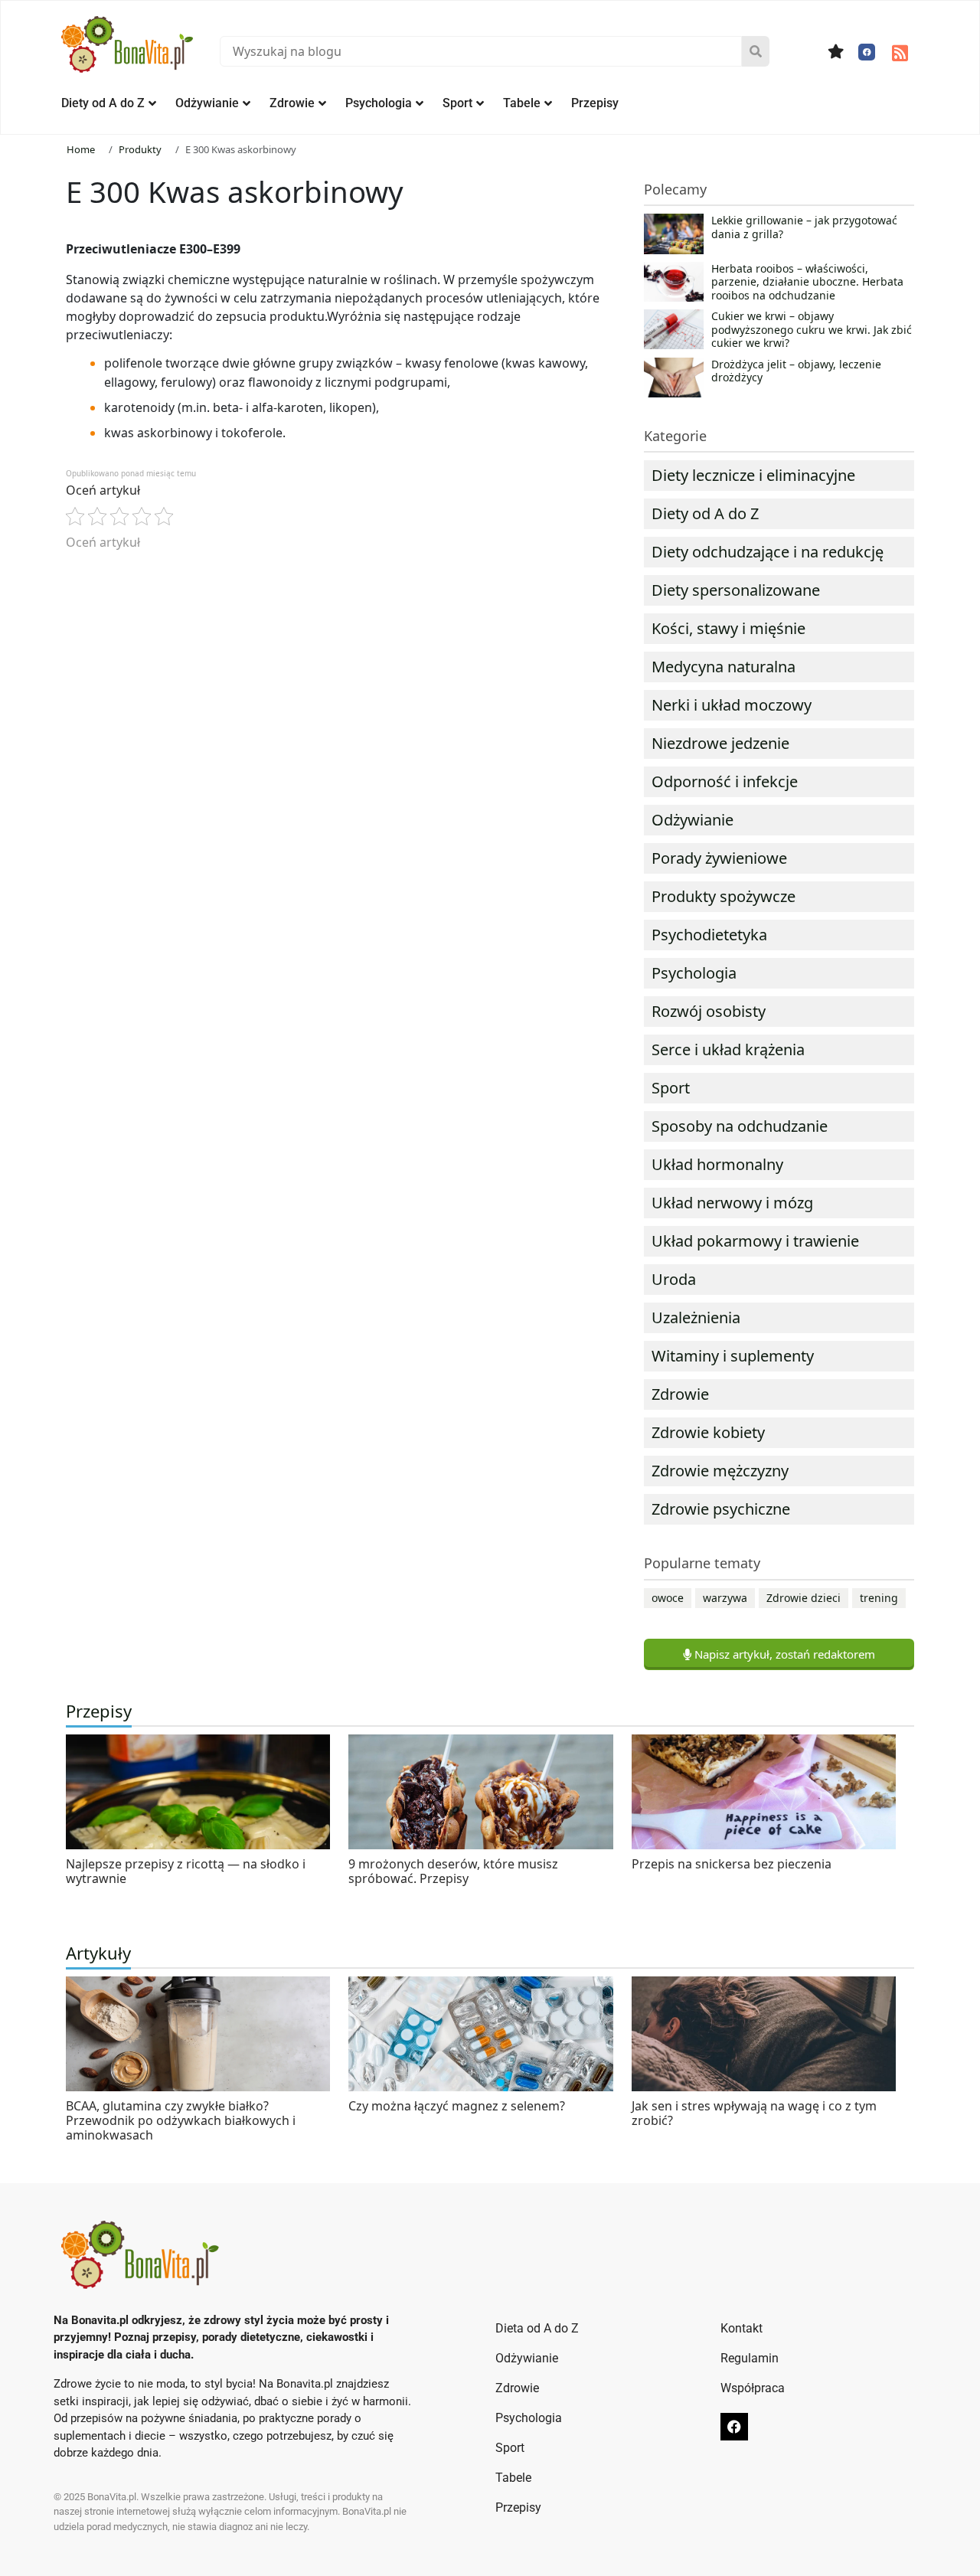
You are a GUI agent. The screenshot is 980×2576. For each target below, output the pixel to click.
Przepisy (595, 103)
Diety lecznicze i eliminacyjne (753, 475)
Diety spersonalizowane (736, 590)
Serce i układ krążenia (728, 1049)
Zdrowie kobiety (708, 1432)
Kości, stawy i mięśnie (728, 628)
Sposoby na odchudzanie (740, 1126)
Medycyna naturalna (724, 667)
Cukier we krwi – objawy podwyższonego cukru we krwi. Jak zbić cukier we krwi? (812, 330)
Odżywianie (207, 103)
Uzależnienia (696, 1317)
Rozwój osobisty (709, 1011)
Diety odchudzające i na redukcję (768, 552)
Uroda (674, 1279)
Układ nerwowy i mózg (732, 1203)
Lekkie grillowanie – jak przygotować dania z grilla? (804, 227)
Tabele (522, 103)
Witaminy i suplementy (733, 1356)
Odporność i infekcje (725, 781)
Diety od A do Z (103, 103)
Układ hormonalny (717, 1164)
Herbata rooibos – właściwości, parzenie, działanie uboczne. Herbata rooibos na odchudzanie (807, 282)
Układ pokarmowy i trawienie (755, 1241)
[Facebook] (867, 52)
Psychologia (379, 103)
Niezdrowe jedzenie (720, 743)
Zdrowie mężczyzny (720, 1471)
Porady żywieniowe (719, 858)
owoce (668, 1598)
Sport (457, 103)
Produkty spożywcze (724, 896)
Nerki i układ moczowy (732, 705)
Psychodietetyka (709, 935)
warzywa (725, 1598)
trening (879, 1598)
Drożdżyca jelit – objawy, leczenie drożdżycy (796, 371)
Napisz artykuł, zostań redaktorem (783, 1654)
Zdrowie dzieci (804, 1598)
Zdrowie (292, 103)
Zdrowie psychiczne (721, 1509)
